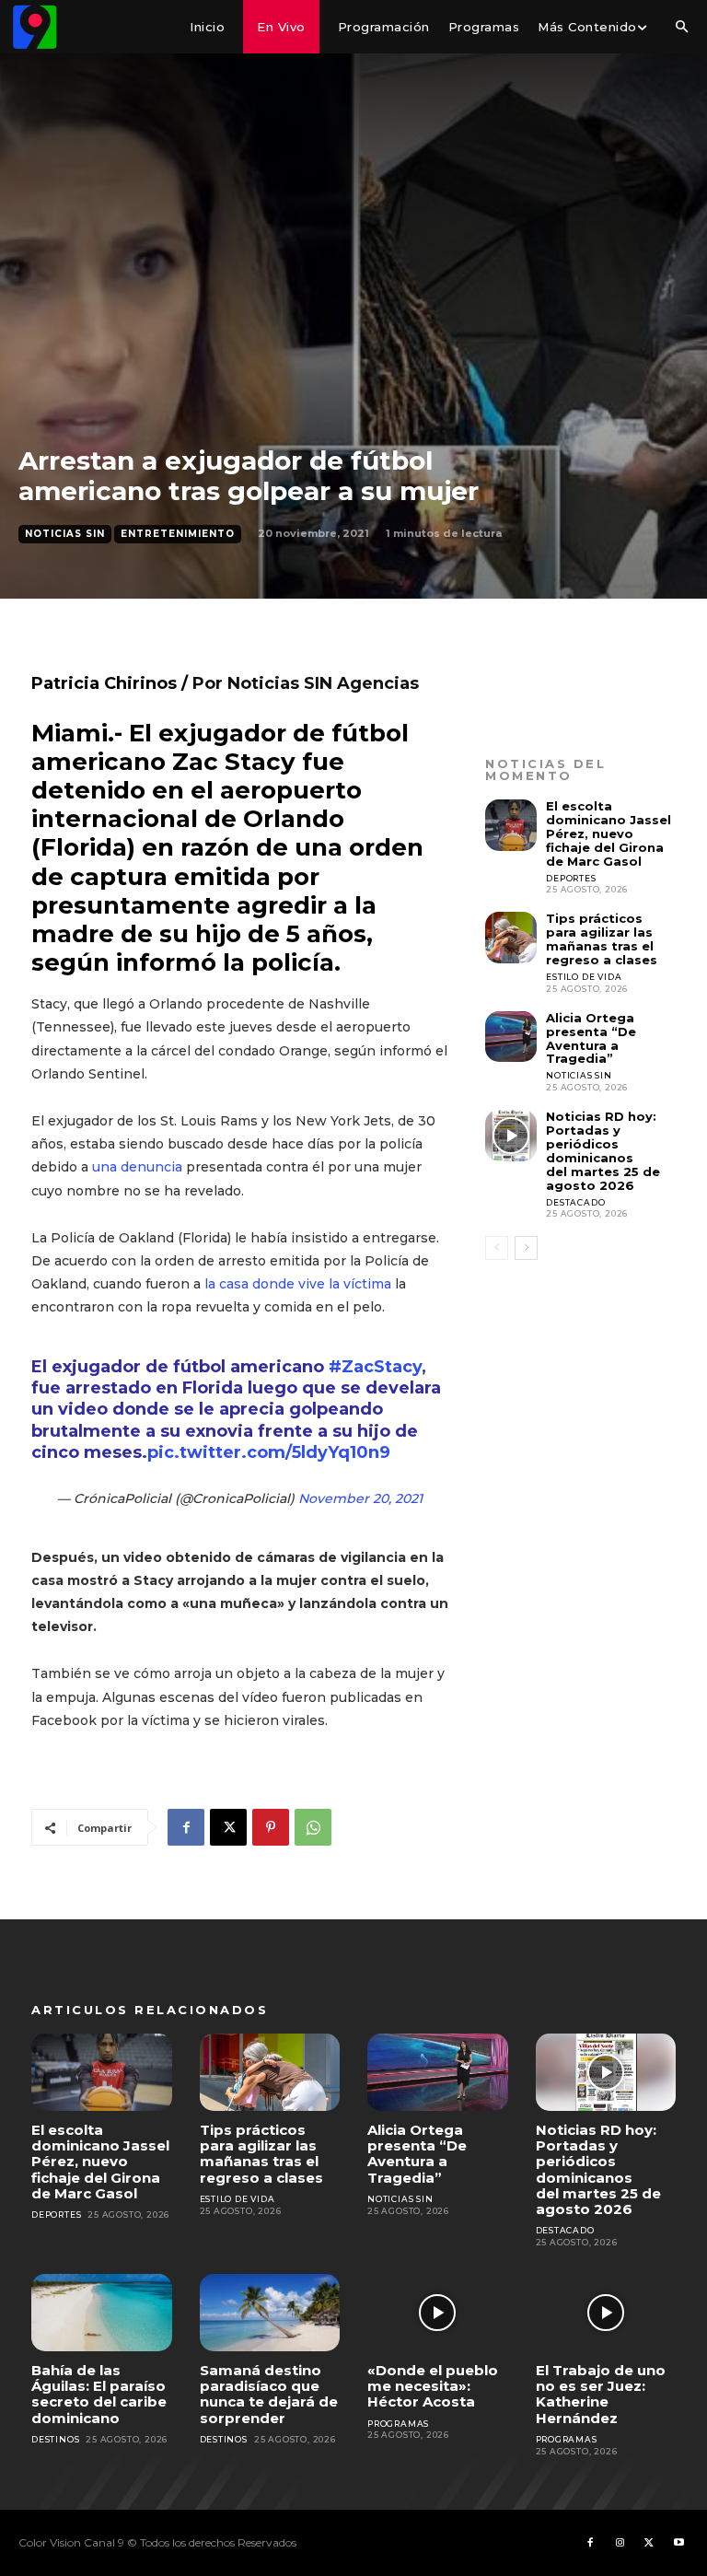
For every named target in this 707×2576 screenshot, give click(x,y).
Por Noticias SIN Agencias (306, 683)
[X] (228, 1827)
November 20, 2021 (360, 1498)
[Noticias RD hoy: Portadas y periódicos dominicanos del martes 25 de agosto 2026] (511, 1136)
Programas (398, 2424)
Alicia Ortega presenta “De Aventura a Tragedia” (591, 1038)
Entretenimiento (178, 534)
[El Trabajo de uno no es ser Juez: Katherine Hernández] (606, 2313)
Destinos (55, 2439)
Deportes (571, 878)
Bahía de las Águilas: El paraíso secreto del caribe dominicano (99, 2394)
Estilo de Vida (584, 977)
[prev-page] (497, 1248)
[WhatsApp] (313, 1827)
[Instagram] (620, 2543)
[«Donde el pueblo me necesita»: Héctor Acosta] (438, 2313)
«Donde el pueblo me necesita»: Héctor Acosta (433, 2386)
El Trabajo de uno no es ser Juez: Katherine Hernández (601, 2394)
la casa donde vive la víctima (298, 1284)
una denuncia (137, 1167)
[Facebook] (186, 1827)
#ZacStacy (375, 1367)
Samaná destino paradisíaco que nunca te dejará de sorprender (269, 2394)
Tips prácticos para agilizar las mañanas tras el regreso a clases (602, 939)
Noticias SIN (65, 534)
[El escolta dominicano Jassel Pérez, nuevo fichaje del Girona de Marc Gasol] (511, 825)
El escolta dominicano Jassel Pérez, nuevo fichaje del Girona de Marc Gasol (608, 833)
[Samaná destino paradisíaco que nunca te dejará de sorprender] (270, 2313)
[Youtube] (678, 2543)
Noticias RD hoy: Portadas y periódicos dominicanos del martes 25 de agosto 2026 (603, 1151)
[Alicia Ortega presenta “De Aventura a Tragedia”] (511, 1037)
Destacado (575, 1202)
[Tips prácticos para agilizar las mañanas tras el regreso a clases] (511, 938)
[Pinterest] (271, 1827)
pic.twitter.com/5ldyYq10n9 (269, 1452)
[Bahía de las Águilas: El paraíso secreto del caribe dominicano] (102, 2313)
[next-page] (526, 1248)
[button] (681, 28)
